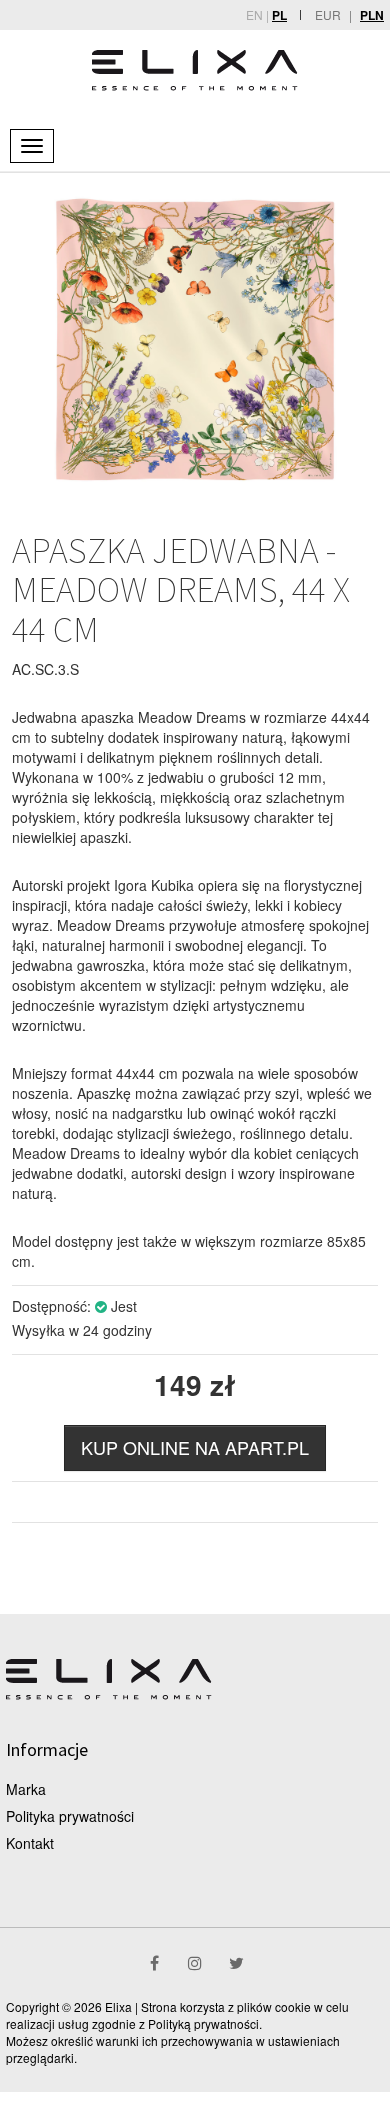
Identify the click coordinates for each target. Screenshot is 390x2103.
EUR (328, 14)
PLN (372, 15)
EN (254, 14)
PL (279, 15)
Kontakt (30, 1843)
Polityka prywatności (70, 1816)
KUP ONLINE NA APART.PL (195, 1447)
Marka (26, 1789)
